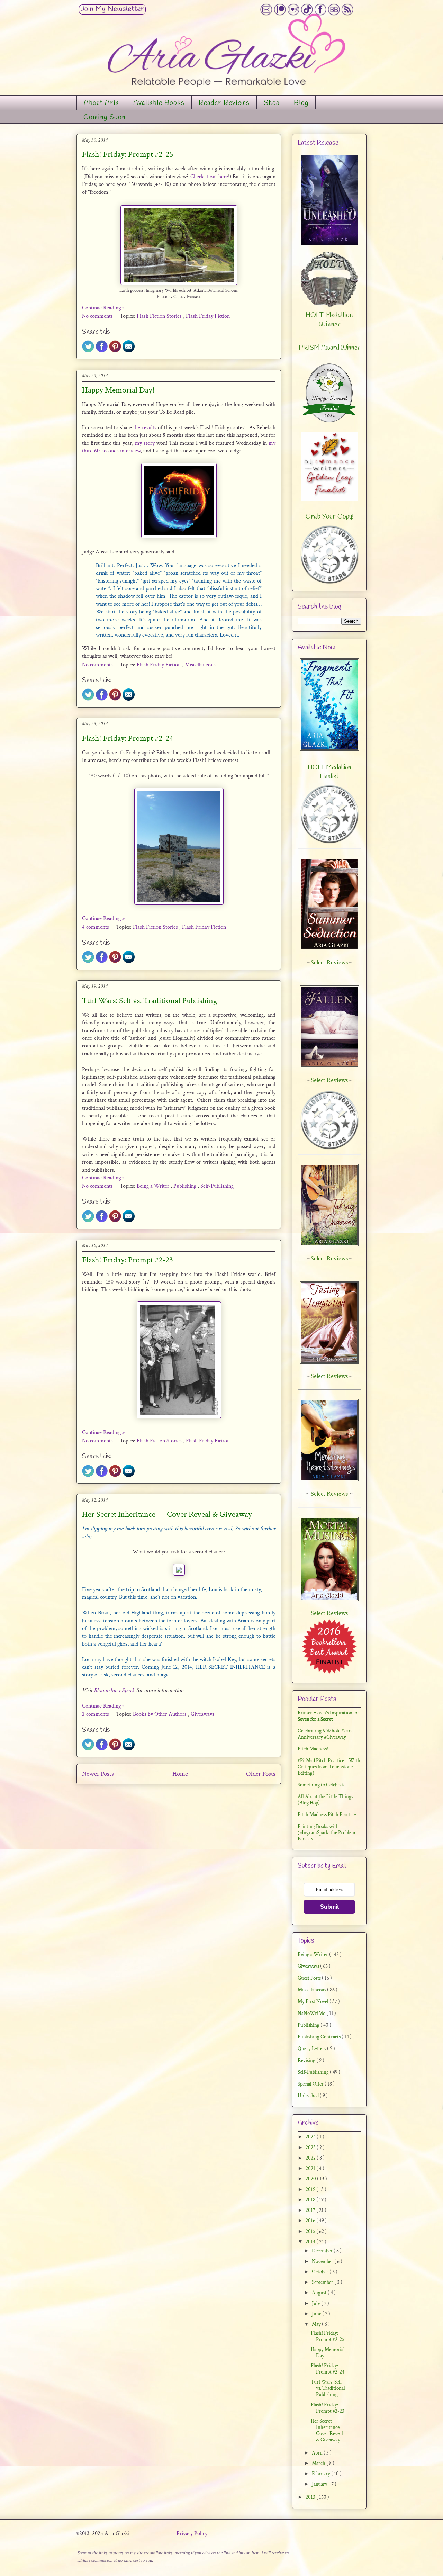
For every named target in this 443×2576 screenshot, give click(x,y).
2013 (311, 2497)
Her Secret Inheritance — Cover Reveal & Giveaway (167, 1514)
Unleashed (309, 2096)
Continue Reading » (103, 308)
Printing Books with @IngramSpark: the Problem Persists (327, 1833)
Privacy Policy (192, 2534)
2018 (311, 2200)
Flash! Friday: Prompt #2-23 (128, 1260)
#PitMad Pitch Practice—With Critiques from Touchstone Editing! (329, 1767)
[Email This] (129, 351)
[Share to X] (88, 351)
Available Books (159, 103)
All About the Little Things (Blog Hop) (325, 1800)
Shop (272, 103)
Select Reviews (329, 1494)
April (318, 2453)
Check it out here (209, 177)
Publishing (186, 1186)
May (317, 2324)
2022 (311, 2158)
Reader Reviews (224, 103)
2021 (311, 2168)
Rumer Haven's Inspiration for (328, 1716)
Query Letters (312, 2049)
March (319, 2463)
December (323, 2251)
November (323, 2262)
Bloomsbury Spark (114, 1690)
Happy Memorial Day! (118, 390)
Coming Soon (105, 117)
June (317, 2314)
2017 (311, 2210)
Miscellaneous (200, 665)
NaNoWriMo (312, 2013)
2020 (311, 2179)
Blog (301, 103)
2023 (311, 2148)
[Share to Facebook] (102, 351)
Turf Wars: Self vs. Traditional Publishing (150, 1001)
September (323, 2282)
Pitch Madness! (313, 1749)
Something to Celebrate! (322, 1785)
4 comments (96, 927)
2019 (311, 2190)
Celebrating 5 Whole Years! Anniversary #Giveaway (326, 1734)
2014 (311, 2242)
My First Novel (314, 2002)
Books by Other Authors (160, 1714)
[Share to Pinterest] (115, 351)
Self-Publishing (217, 1186)
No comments (98, 316)
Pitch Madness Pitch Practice (327, 1815)
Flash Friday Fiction (208, 316)
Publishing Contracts (320, 2037)
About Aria (101, 103)
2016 (311, 2221)
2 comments (96, 1714)
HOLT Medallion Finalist (329, 772)
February (322, 2474)
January (320, 2484)
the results (145, 428)
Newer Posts (98, 1774)
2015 (311, 2231)
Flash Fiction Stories (160, 316)
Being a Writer (154, 1186)
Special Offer (311, 2084)
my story (145, 443)
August (320, 2293)
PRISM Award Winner (329, 348)
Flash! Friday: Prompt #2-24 (128, 738)
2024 (311, 2137)
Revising (307, 2060)
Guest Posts (310, 1978)
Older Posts (261, 1774)
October (321, 2272)
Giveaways (202, 1714)
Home (180, 1774)
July (317, 2303)
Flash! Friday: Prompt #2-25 (128, 154)
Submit (329, 1907)
